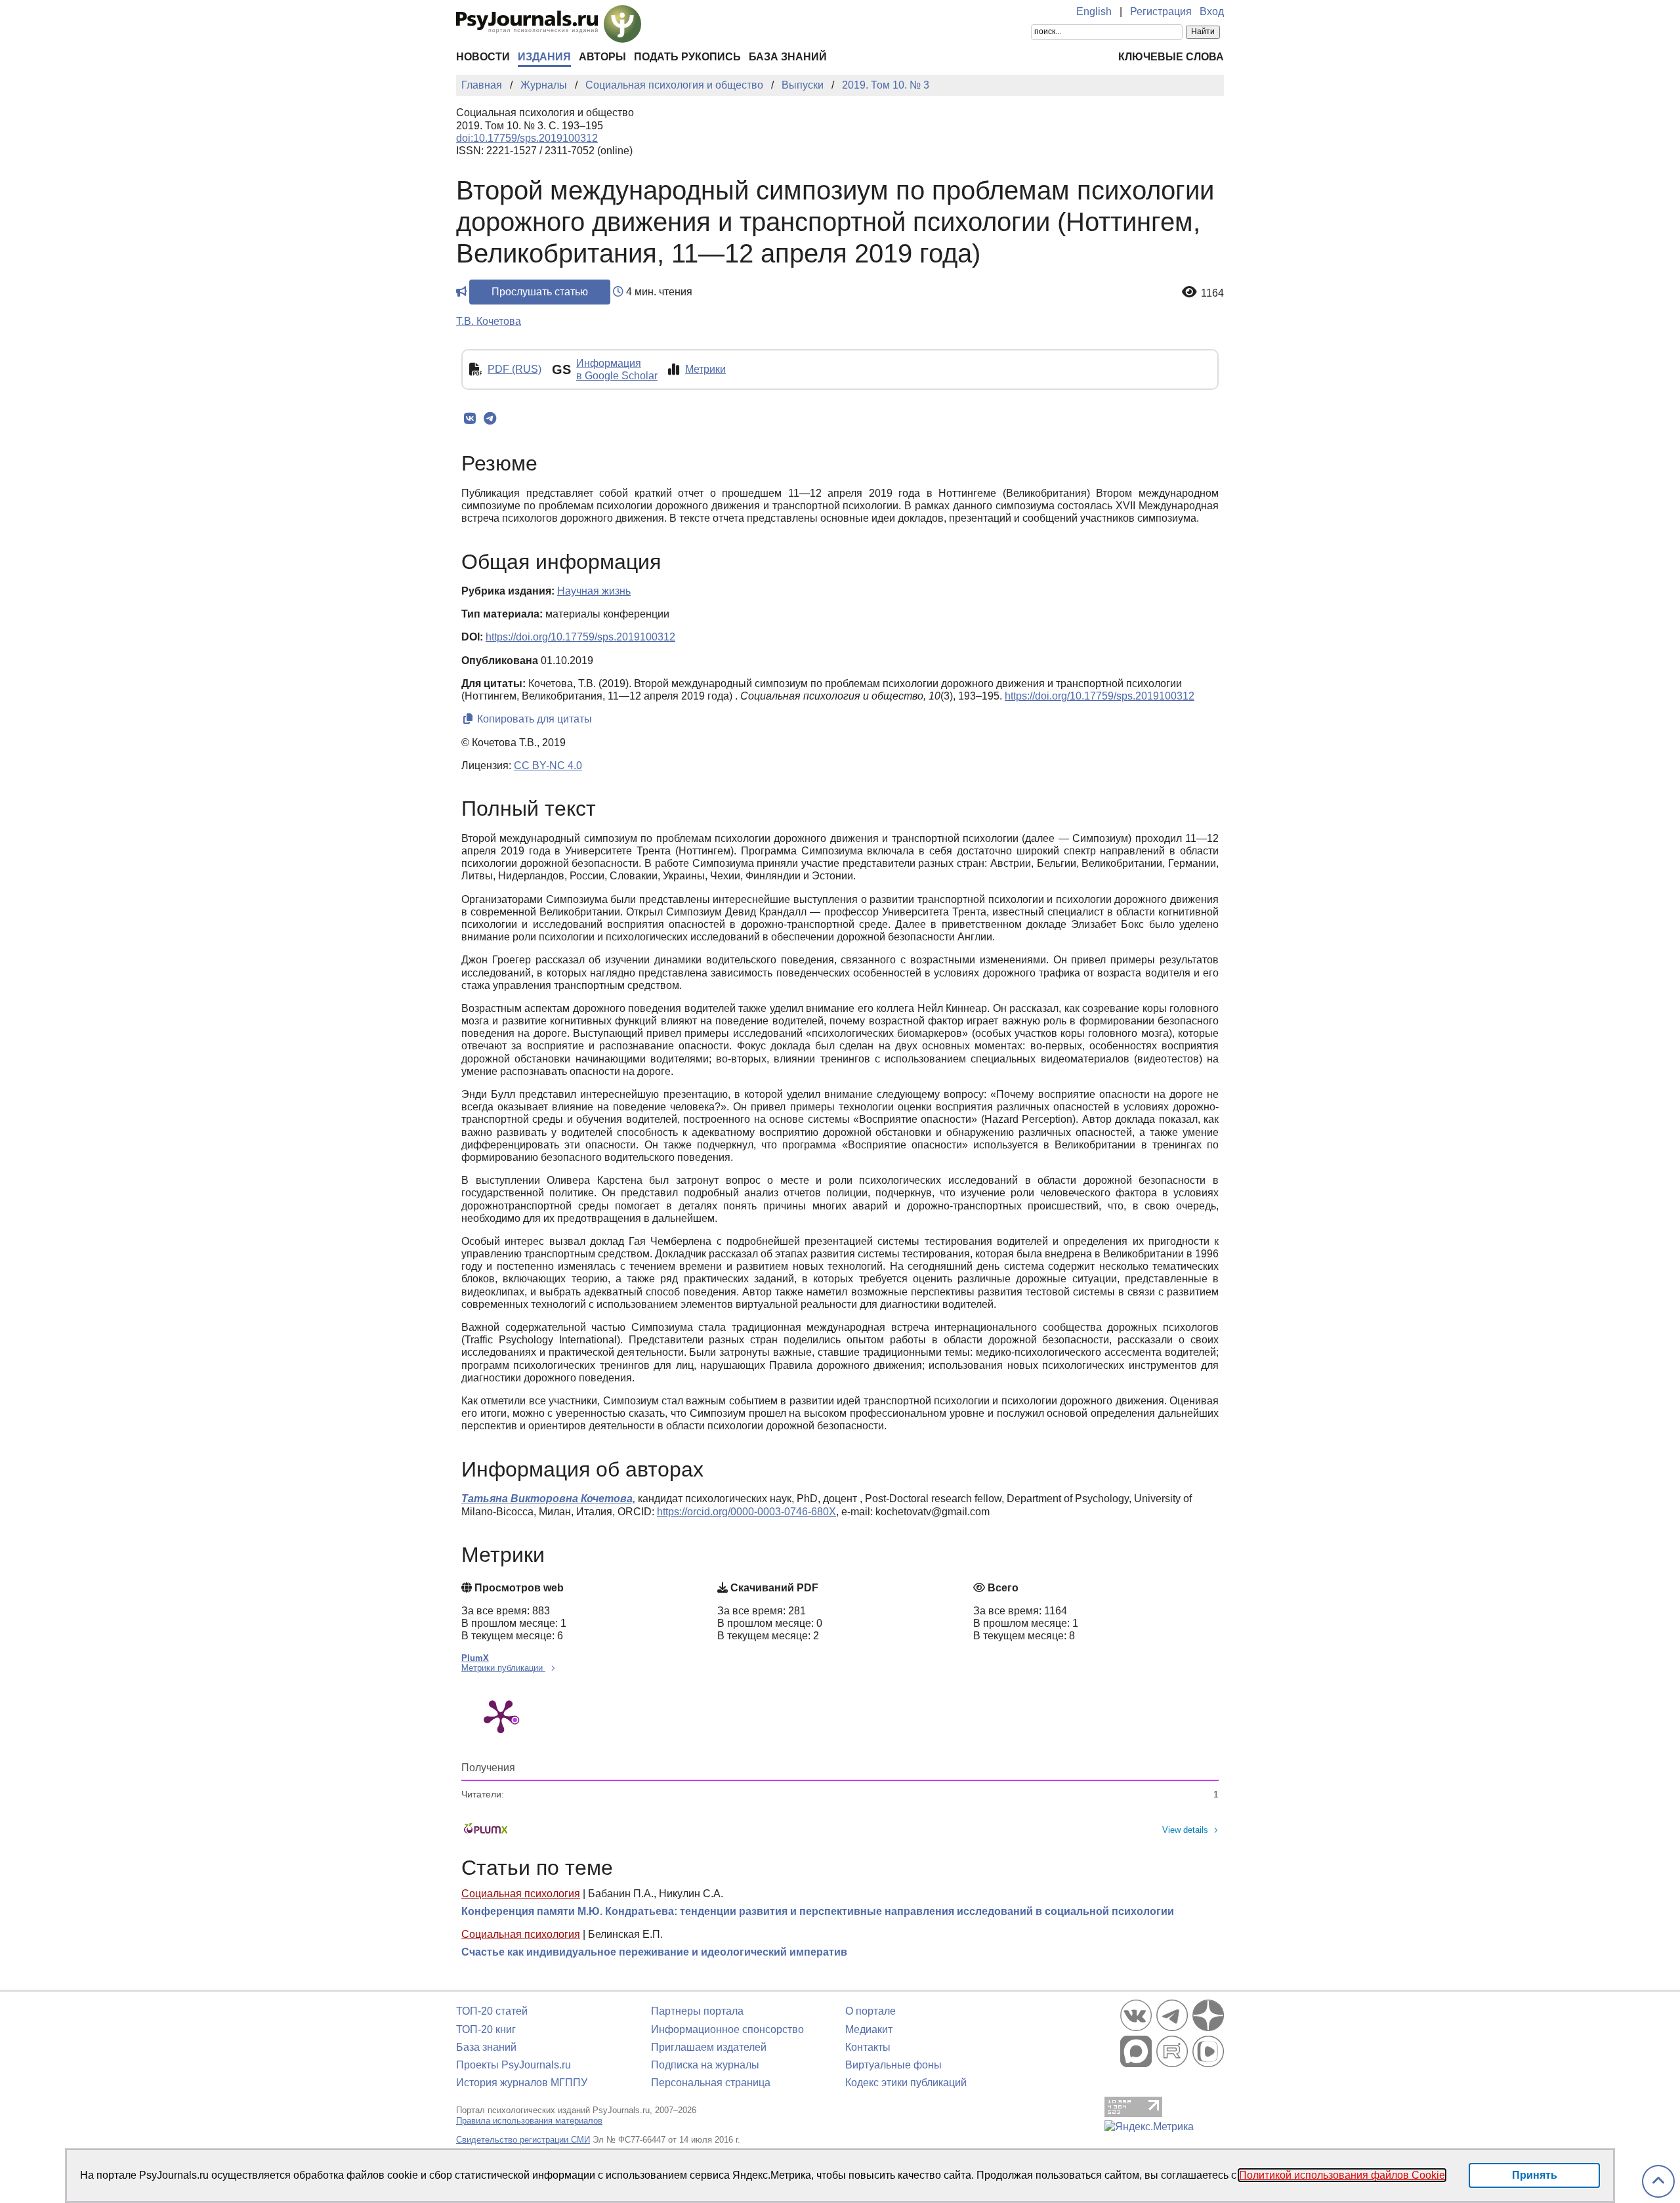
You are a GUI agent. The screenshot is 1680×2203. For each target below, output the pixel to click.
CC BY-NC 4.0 (548, 766)
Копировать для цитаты (533, 719)
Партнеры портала (697, 2011)
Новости (483, 57)
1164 (1212, 293)
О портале (871, 2011)
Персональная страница (711, 2083)
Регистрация (1161, 11)
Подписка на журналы (705, 2065)
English (1094, 11)
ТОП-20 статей (492, 2011)
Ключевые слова (1171, 57)
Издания (544, 57)
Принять (1535, 2175)
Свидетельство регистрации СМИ (523, 2140)
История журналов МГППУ (522, 2083)
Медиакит (869, 2029)
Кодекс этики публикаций (906, 2083)
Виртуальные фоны (893, 2065)
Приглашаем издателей (709, 2047)
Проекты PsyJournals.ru (514, 2065)
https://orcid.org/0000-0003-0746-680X (746, 1512)
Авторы (602, 57)
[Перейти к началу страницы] (1658, 2182)
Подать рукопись (687, 57)
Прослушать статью (540, 292)
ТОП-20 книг (486, 2029)
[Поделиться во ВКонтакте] (470, 419)
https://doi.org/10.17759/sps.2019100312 (580, 637)
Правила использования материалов (529, 2121)
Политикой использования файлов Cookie (1342, 2175)
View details (1185, 1830)
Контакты (868, 2047)
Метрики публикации (503, 1668)
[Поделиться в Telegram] (490, 419)
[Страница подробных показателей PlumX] (501, 1715)
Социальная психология (521, 1894)
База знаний (788, 57)
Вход (1212, 11)
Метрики (705, 369)
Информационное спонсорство (727, 2029)
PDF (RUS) (514, 369)
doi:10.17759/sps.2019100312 (527, 138)
